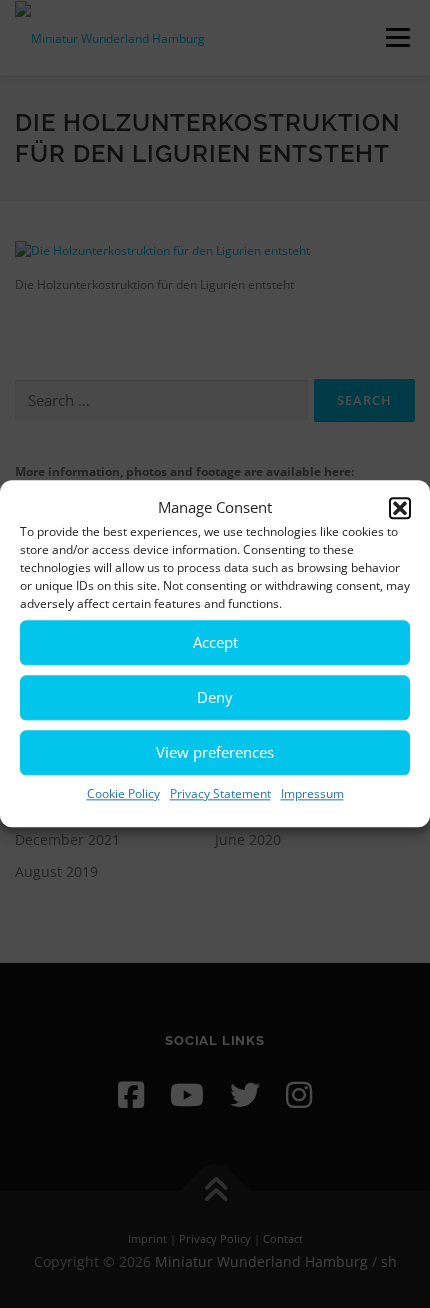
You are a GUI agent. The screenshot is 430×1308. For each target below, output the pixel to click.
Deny (215, 697)
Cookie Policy (123, 793)
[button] (400, 508)
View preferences (215, 752)
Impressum (312, 793)
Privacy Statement (220, 793)
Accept (215, 642)
